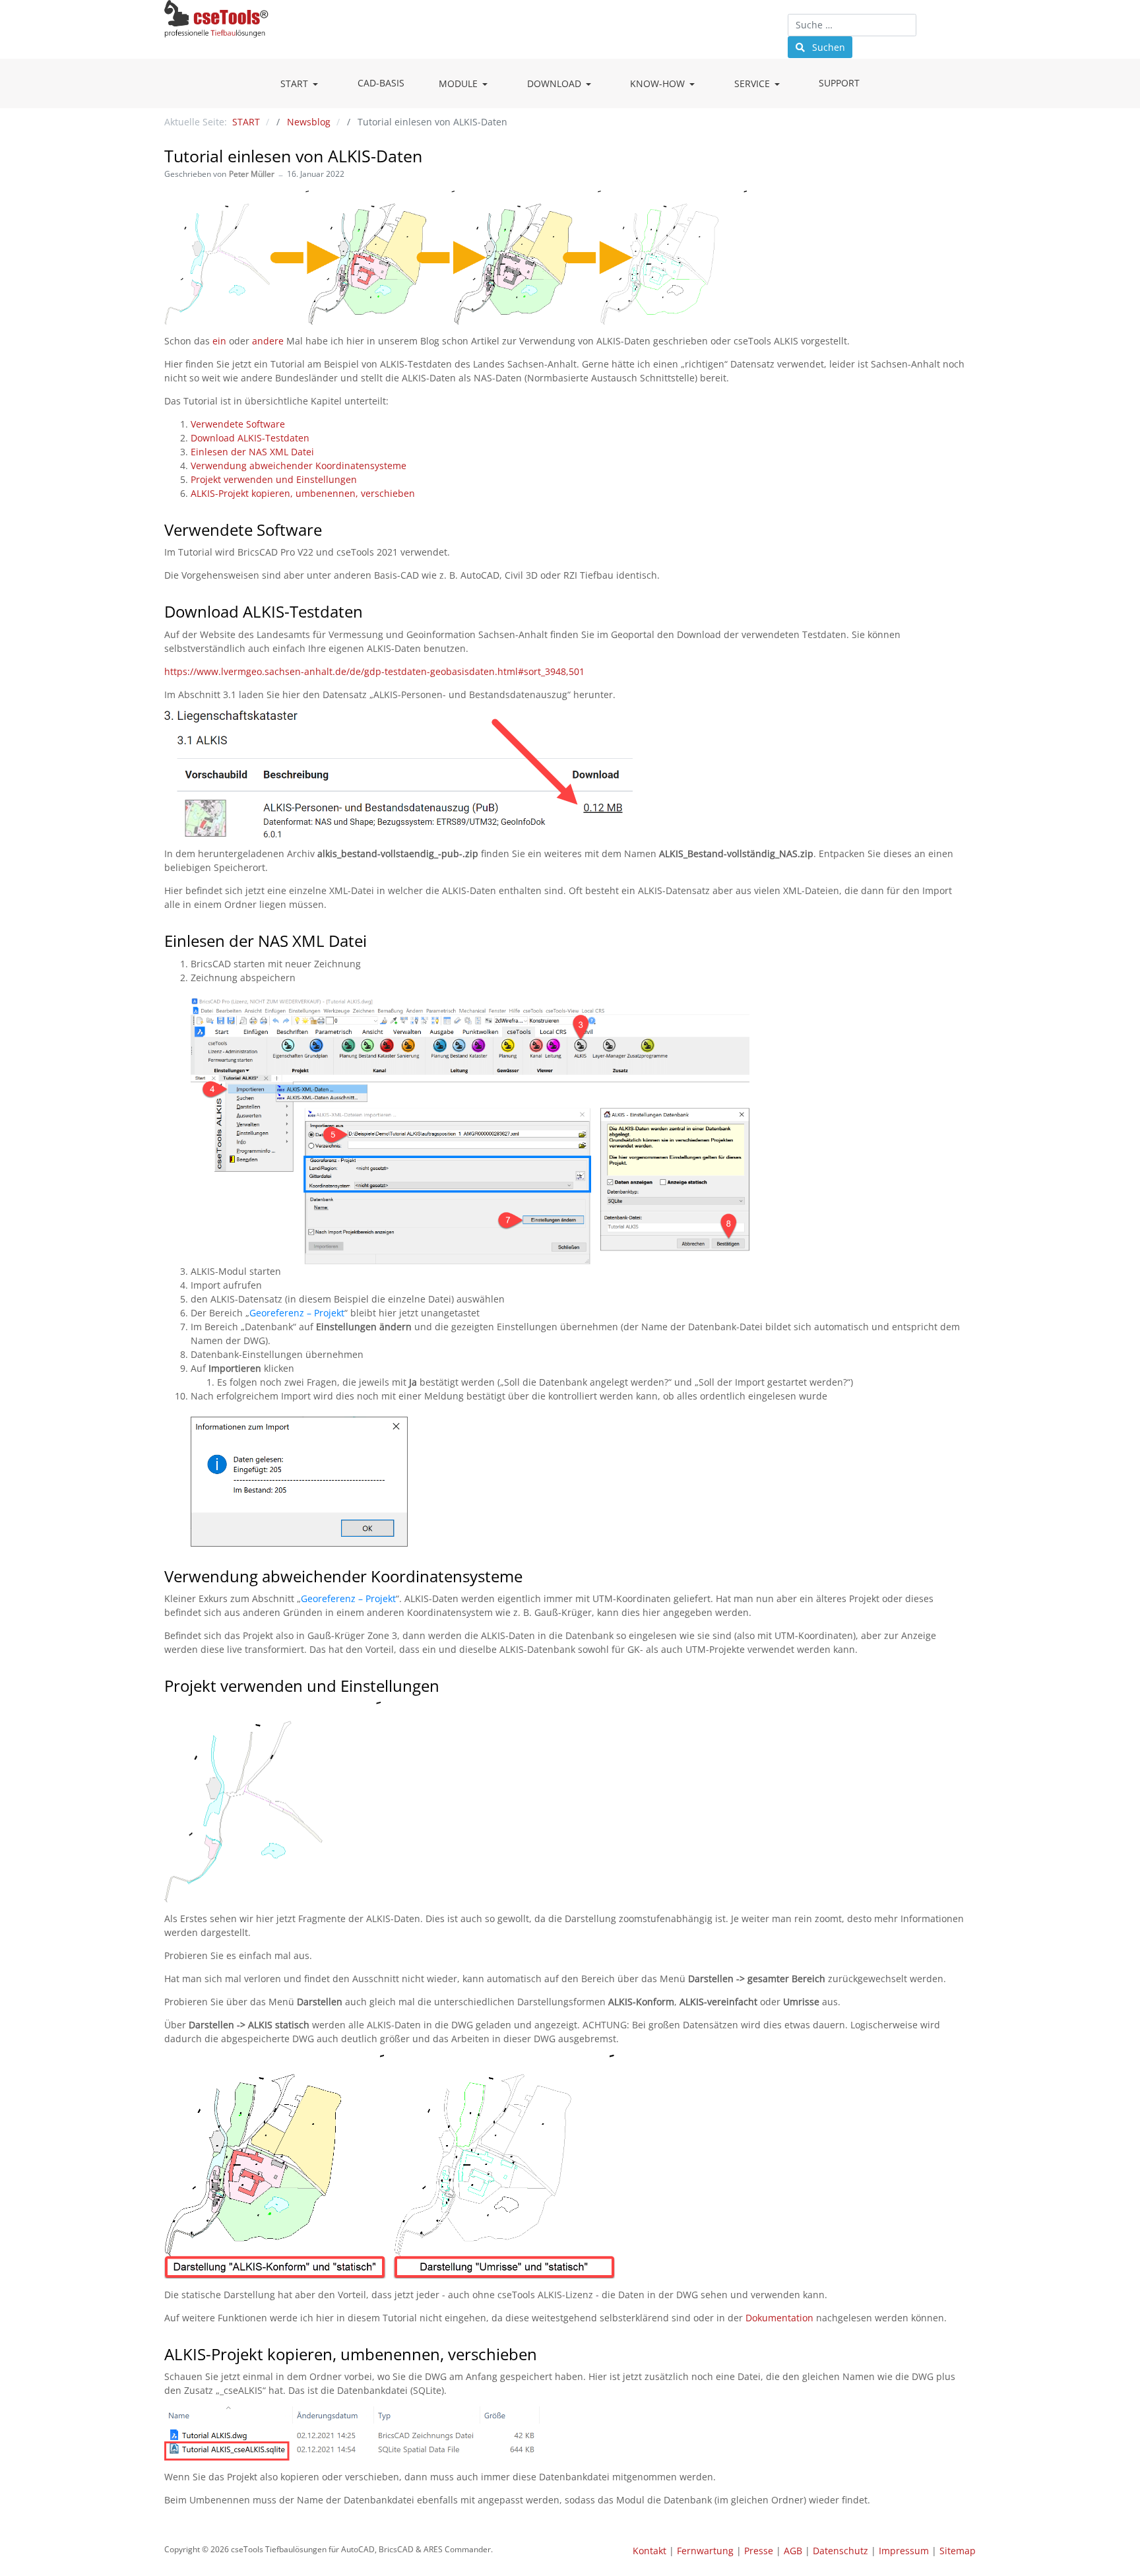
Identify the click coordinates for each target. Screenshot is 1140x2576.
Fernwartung (705, 2551)
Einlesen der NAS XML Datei (252, 452)
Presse (759, 2551)
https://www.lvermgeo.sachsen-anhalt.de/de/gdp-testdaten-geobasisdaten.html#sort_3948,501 (374, 671)
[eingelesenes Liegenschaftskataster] (456, 256)
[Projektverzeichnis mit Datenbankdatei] (352, 2432)
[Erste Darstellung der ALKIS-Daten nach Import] (272, 1801)
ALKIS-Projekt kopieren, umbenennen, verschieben (303, 493)
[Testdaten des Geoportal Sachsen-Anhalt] (398, 773)
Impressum (904, 2551)
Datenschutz (840, 2551)
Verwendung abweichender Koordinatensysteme (299, 466)
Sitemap (958, 2551)
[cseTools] (216, 17)
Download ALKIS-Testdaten (250, 438)
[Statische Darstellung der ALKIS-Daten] (390, 2165)
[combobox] (852, 25)
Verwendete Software (238, 424)
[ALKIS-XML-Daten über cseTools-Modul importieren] (470, 1130)
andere (268, 341)
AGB (793, 2551)
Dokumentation (779, 2318)
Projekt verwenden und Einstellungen (274, 479)
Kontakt (649, 2551)
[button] (302, 84)
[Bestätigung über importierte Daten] (299, 1480)
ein (219, 341)
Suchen (827, 47)
